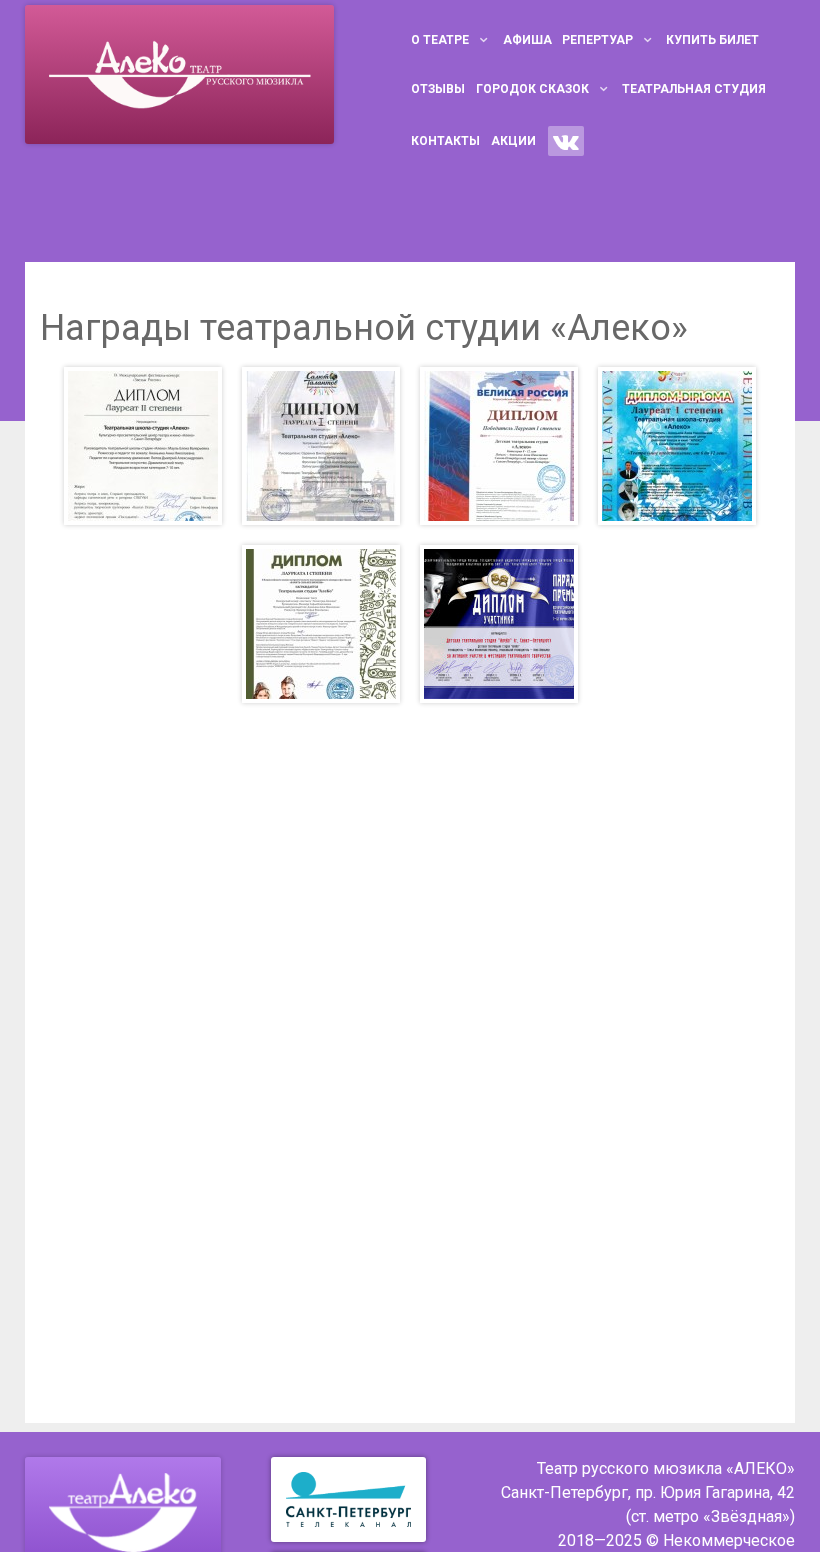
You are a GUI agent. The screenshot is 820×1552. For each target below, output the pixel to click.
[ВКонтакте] (566, 141)
